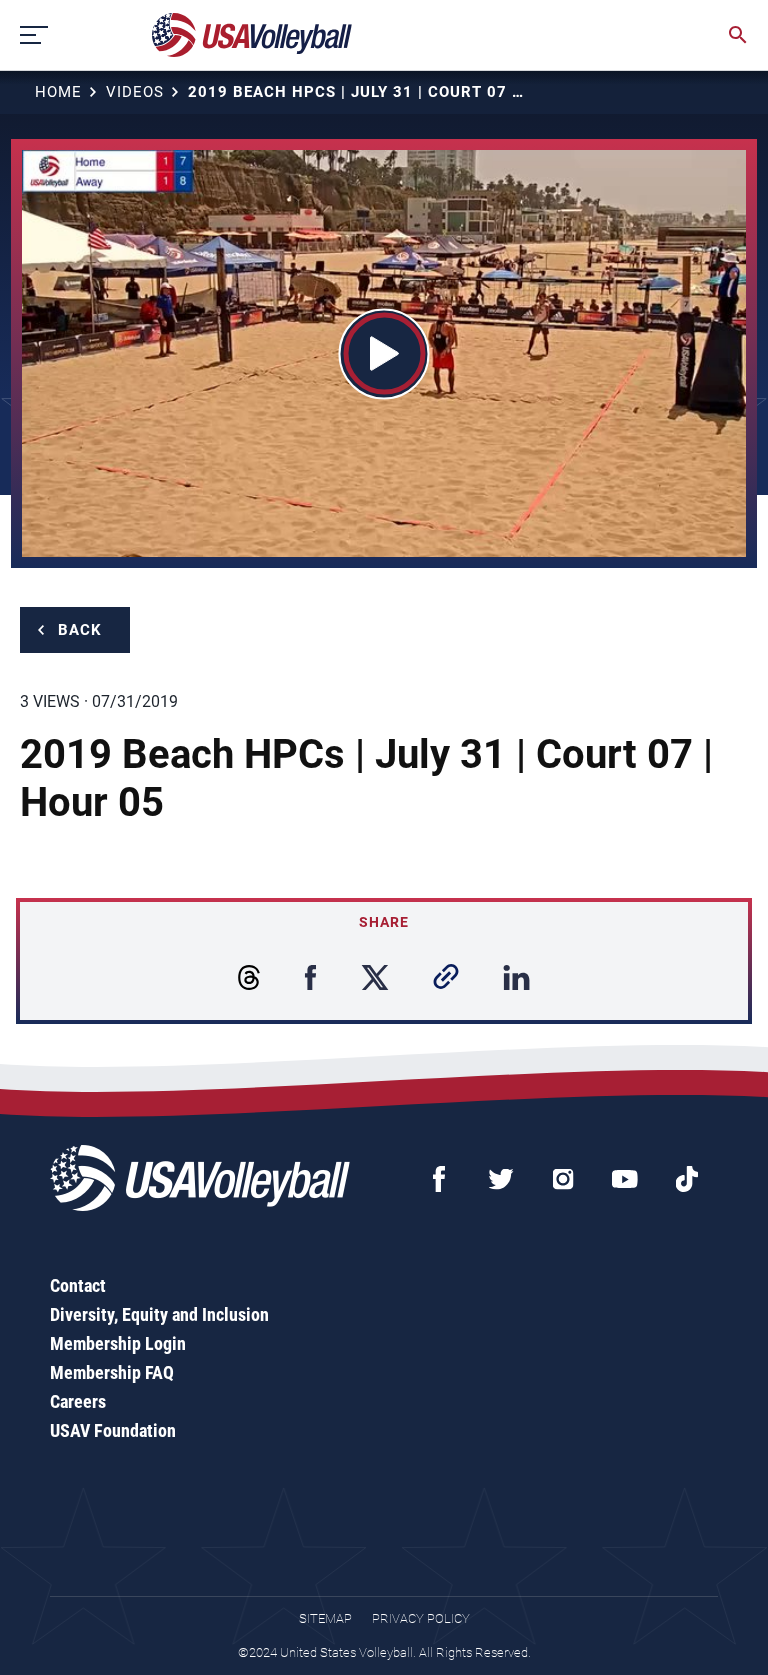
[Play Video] (384, 353)
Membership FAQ (112, 1372)
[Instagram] (563, 1179)
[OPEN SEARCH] (738, 35)
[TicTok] (687, 1179)
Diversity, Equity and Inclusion (159, 1314)
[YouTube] (625, 1179)
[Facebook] (439, 1179)
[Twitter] (501, 1179)
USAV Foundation (113, 1430)
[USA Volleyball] (252, 35)
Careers (78, 1401)
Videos (135, 92)
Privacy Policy (421, 1618)
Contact (78, 1285)
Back (80, 630)
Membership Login (118, 1343)
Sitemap (325, 1618)
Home (58, 92)
